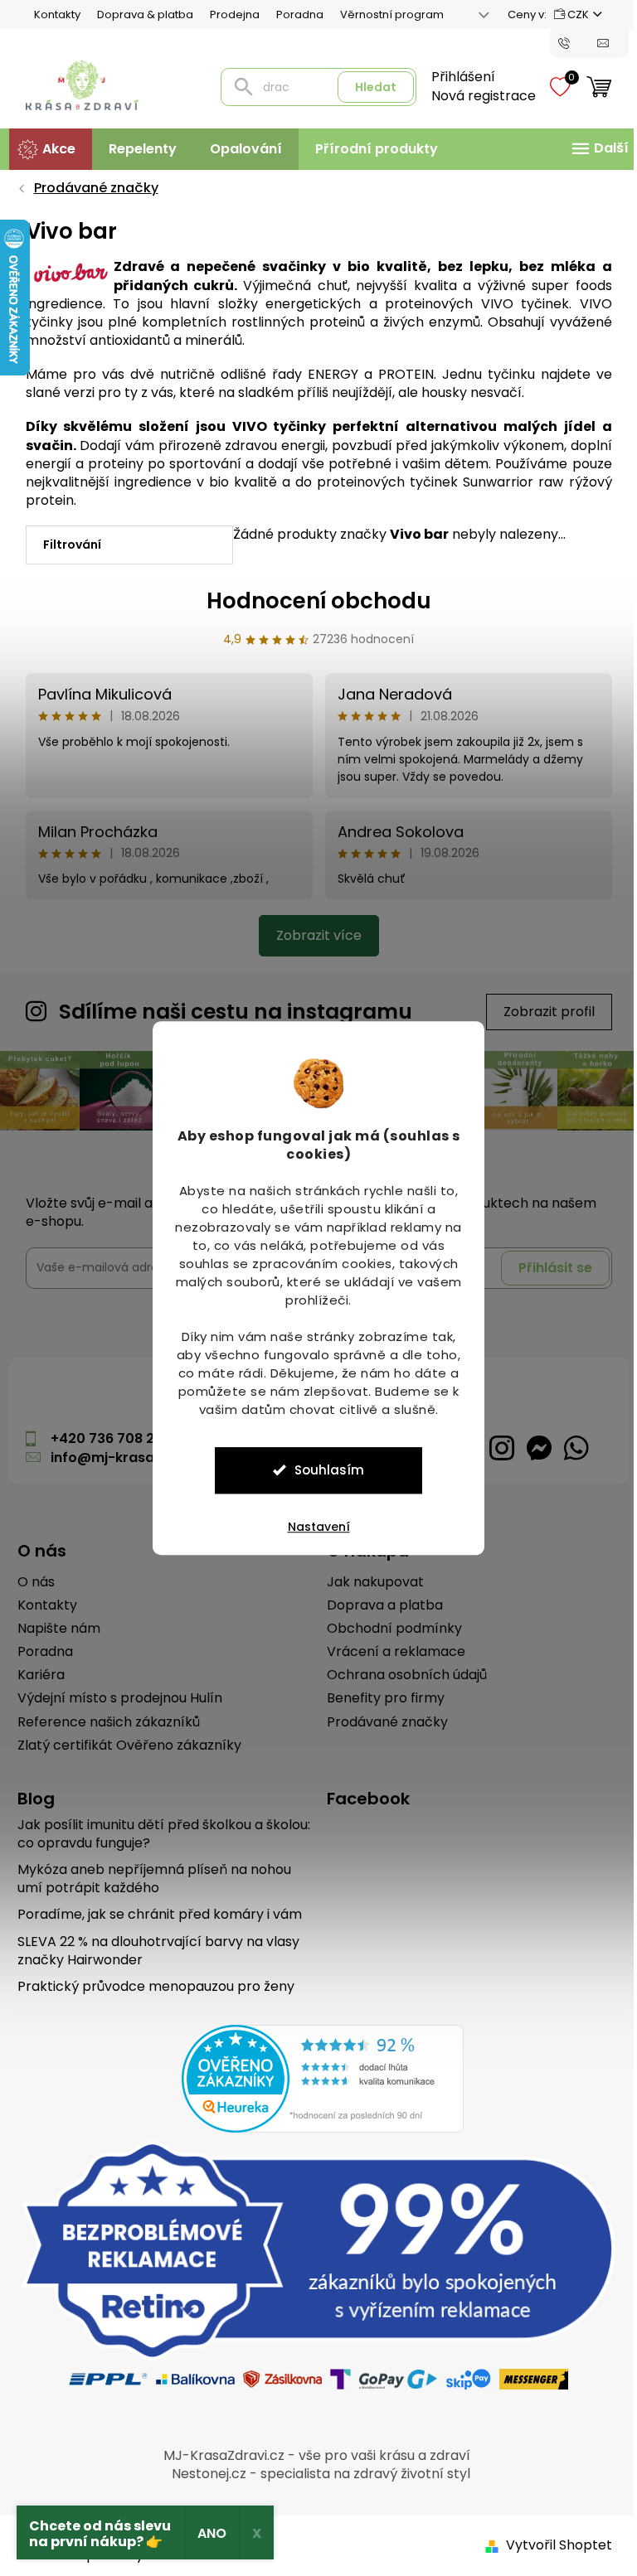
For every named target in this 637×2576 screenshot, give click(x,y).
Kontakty (51, 15)
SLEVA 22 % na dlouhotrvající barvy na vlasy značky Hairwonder (152, 1949)
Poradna (293, 15)
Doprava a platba (379, 1604)
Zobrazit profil (542, 1012)
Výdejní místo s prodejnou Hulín (113, 1697)
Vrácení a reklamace (390, 1650)
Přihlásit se (549, 1266)
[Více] (591, 148)
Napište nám (52, 1627)
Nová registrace (477, 96)
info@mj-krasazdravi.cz (127, 1456)
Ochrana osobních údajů (401, 1673)
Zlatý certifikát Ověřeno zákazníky (123, 1744)
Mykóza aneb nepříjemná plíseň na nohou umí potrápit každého (148, 1877)
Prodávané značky (382, 1721)
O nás (29, 1581)
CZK (572, 15)
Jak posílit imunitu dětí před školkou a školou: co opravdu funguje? (157, 1833)
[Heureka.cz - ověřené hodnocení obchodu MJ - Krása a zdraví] (317, 2077)
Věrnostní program (385, 15)
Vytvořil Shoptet (552, 2544)
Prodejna (228, 15)
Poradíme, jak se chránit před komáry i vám (153, 1913)
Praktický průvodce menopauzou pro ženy (149, 1985)
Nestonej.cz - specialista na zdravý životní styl (314, 2472)
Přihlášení (457, 77)
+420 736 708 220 (105, 1438)
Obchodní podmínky (389, 1627)
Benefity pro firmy (380, 1697)
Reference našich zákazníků (102, 1721)
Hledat (369, 87)
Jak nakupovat (370, 1581)
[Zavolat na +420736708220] (572, 42)
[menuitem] (44, 149)
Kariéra (34, 1673)
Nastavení (312, 1527)
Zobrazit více (312, 935)
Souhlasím (323, 1470)
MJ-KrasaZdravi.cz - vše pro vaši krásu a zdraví (310, 2454)
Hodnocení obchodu (312, 601)
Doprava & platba (139, 15)
